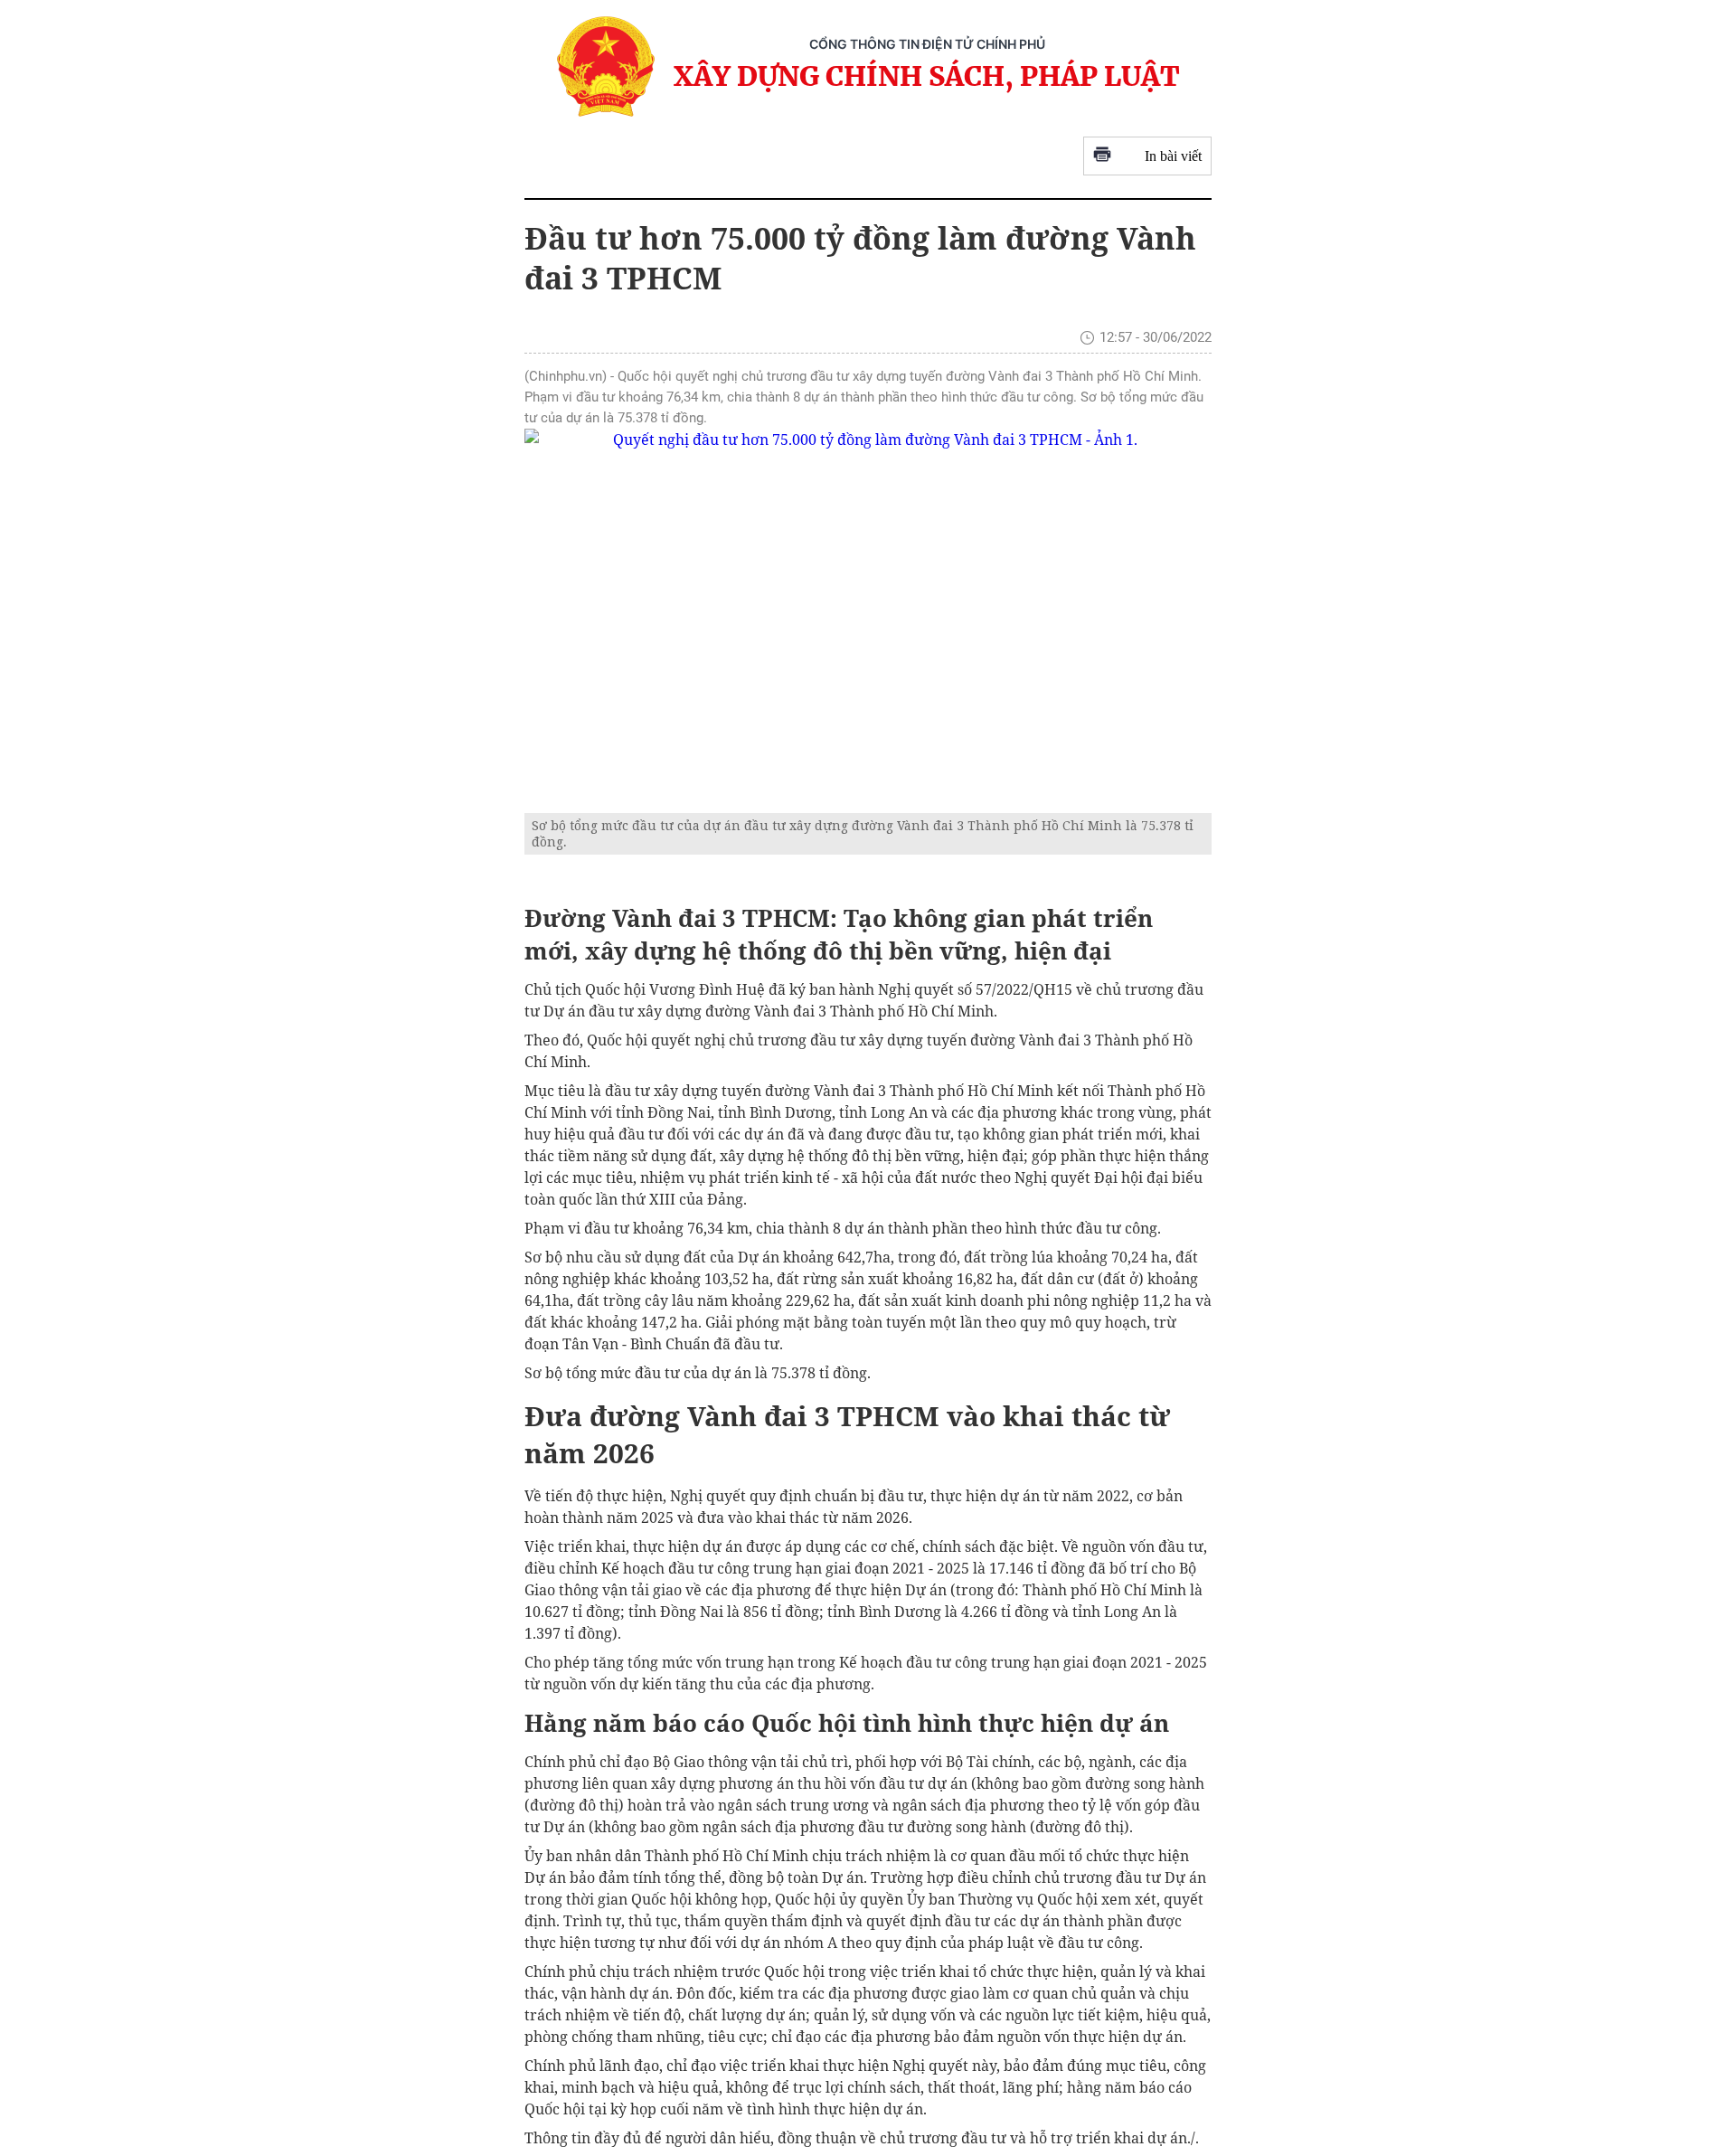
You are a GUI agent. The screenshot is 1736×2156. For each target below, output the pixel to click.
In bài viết (1173, 156)
